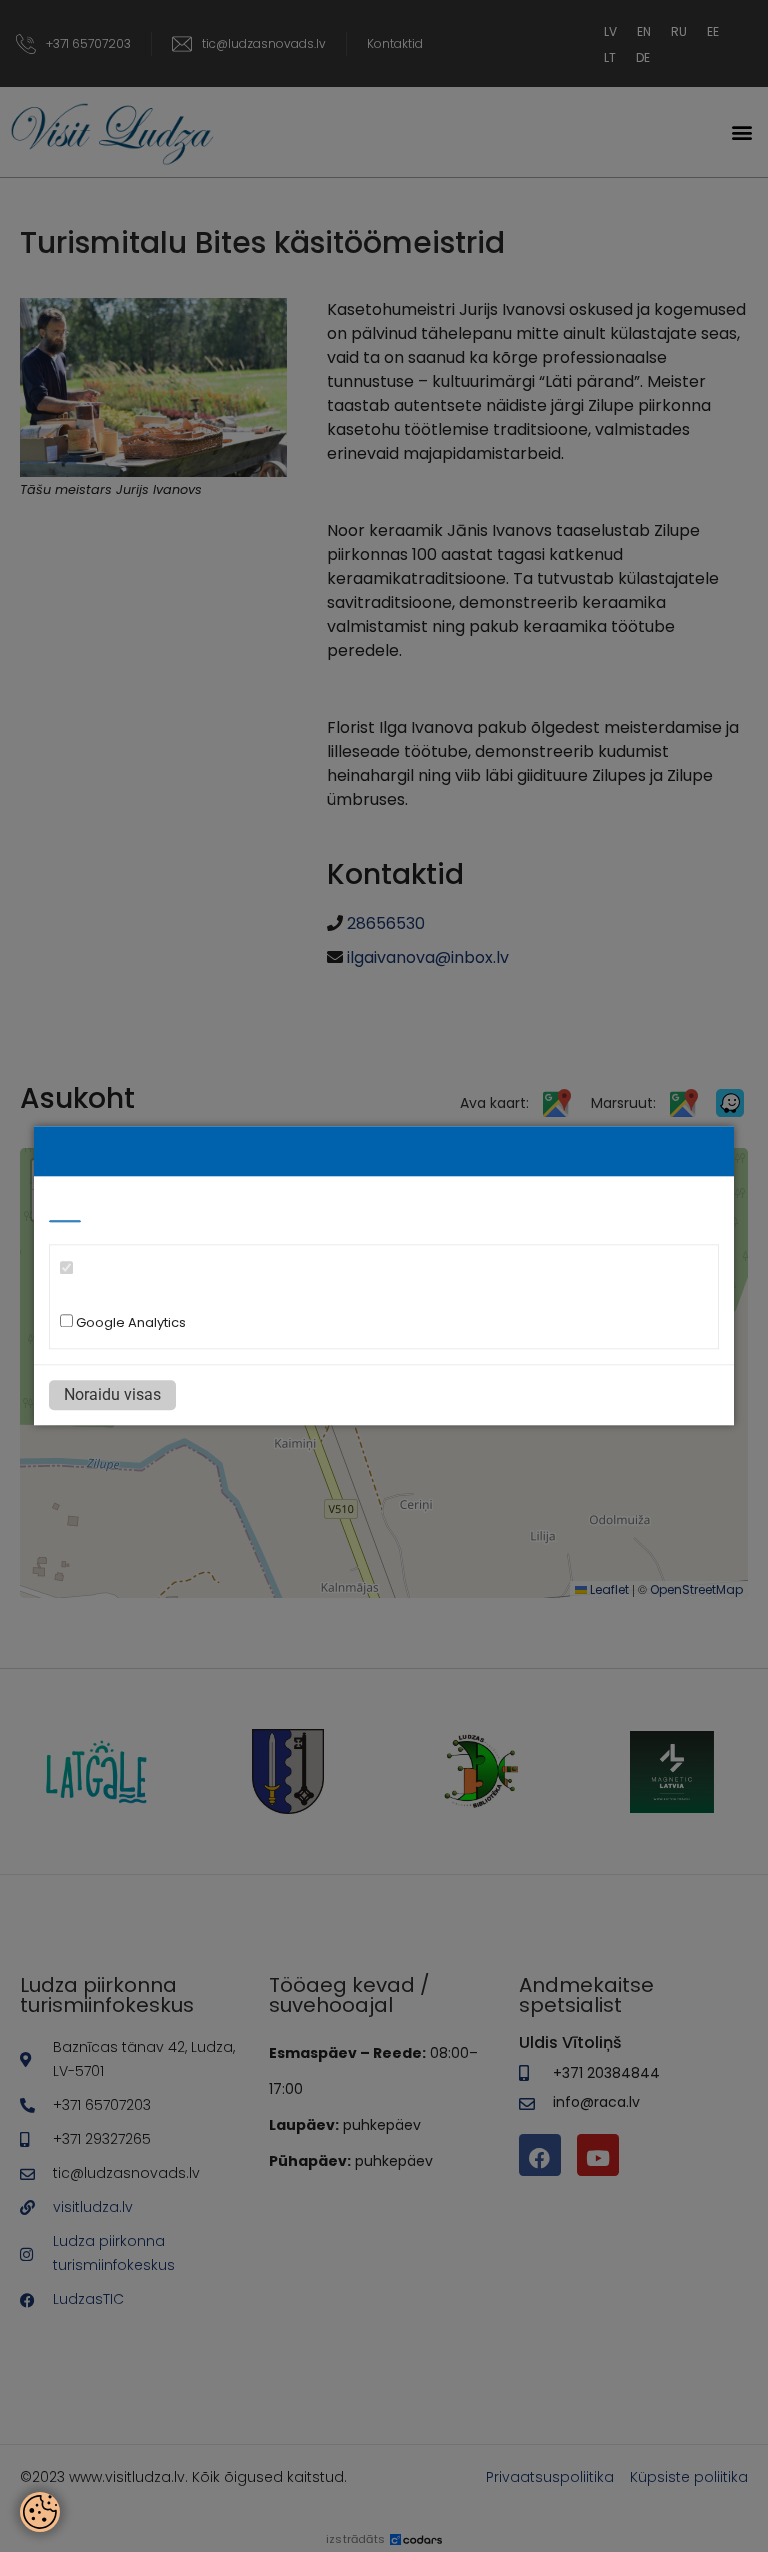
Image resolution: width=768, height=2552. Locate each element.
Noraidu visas (112, 1395)
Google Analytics (129, 1323)
